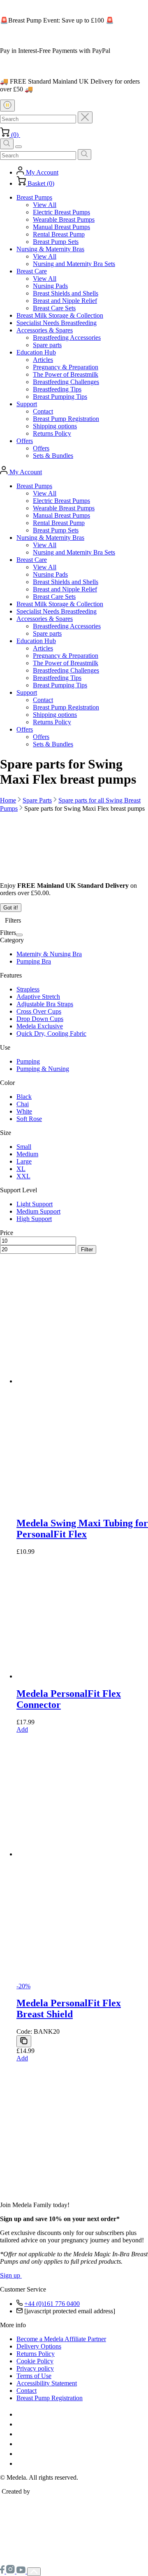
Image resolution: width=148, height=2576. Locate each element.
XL (21, 1169)
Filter (87, 1249)
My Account (41, 172)
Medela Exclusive (40, 1026)
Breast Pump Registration (50, 2398)
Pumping (28, 1061)
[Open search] (7, 144)
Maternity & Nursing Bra (49, 954)
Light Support (35, 1204)
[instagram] (11, 2571)
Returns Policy (36, 2354)
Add (22, 2058)
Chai (23, 1104)
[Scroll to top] (34, 2572)
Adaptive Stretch (38, 997)
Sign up (11, 2275)
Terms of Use (34, 2376)
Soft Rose (29, 1119)
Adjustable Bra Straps (45, 1004)
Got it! (11, 908)
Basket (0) (40, 183)
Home (8, 800)
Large (24, 1161)
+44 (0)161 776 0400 (52, 2304)
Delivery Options (39, 2346)
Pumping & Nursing (43, 1069)
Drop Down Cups (40, 1019)
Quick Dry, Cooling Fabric (51, 1033)
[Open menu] (18, 147)
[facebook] (3, 2571)
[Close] (85, 117)
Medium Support (38, 1211)
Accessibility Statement (47, 2383)
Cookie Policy (35, 2361)
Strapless (28, 989)
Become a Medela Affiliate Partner (61, 2339)
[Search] (84, 155)
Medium (27, 1154)
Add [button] (22, 1729)
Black (24, 1097)
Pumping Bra (34, 961)
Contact (27, 2391)
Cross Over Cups (39, 1011)
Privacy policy (35, 2368)
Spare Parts (37, 800)
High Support (34, 1219)
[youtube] (22, 2571)
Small (24, 1147)
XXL (23, 1176)
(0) (15, 135)
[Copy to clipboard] (24, 2041)
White (24, 1111)
